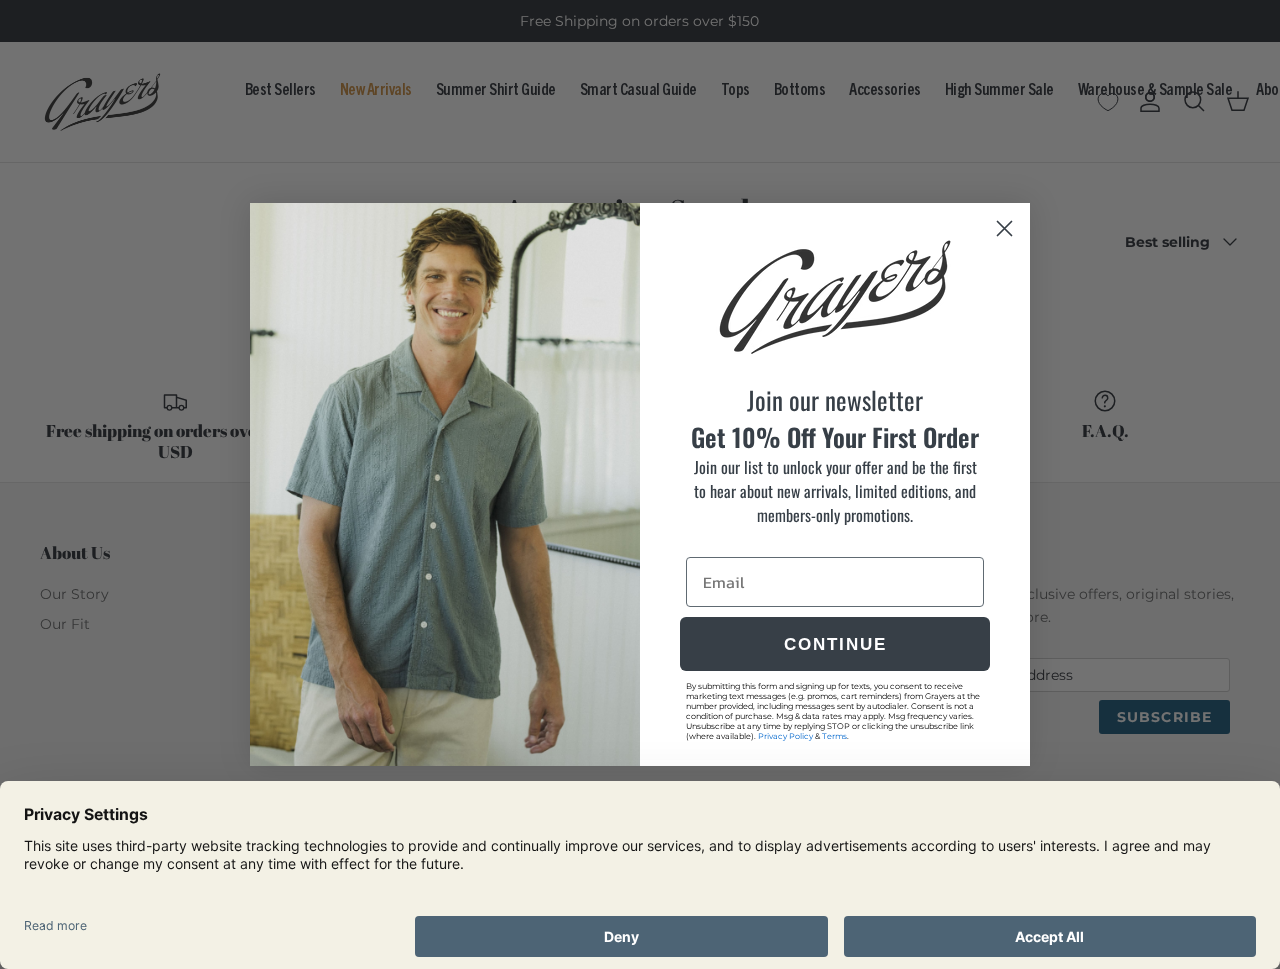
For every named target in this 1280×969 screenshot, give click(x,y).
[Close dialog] (1004, 228)
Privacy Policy (785, 736)
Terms (834, 736)
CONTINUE (835, 644)
